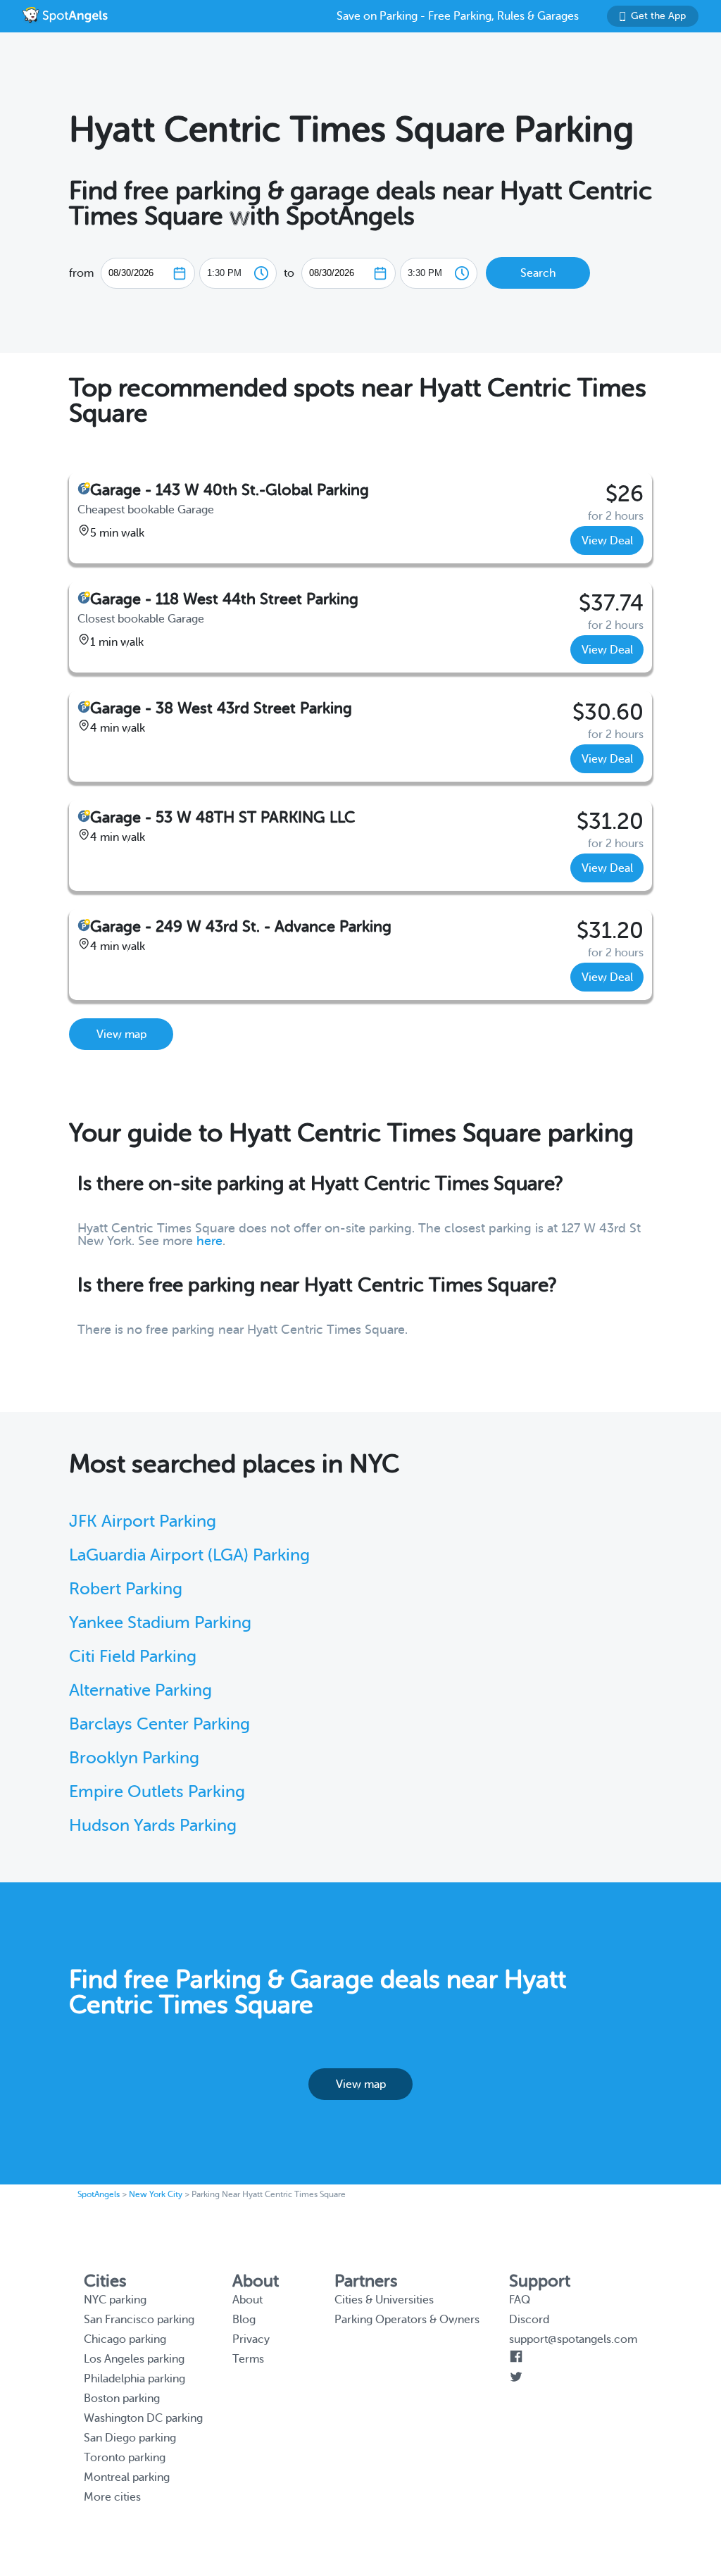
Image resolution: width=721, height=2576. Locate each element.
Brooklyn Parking (134, 1758)
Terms (248, 2359)
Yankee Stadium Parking (160, 1623)
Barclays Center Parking (159, 1724)
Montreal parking (127, 2477)
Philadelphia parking (134, 2379)
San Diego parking (130, 2438)
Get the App (658, 16)
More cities (112, 2497)
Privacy (251, 2339)
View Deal (607, 541)
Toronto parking (125, 2458)
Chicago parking (125, 2339)
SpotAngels (99, 2194)
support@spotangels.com (573, 2339)
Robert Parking (126, 1589)
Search (538, 273)
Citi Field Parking (133, 1657)
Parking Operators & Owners (407, 2320)
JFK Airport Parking (143, 1521)
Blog (244, 2320)
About (247, 2300)
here (209, 1241)
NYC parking (115, 2300)
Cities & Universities (384, 2300)
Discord (529, 2320)
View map (121, 1034)
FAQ (520, 2300)
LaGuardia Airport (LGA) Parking (189, 1555)
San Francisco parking (139, 2320)
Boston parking (122, 2399)
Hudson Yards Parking (153, 1826)
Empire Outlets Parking (157, 1792)
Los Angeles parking (134, 2359)
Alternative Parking (140, 1690)
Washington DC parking (143, 2418)
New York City (156, 2194)
